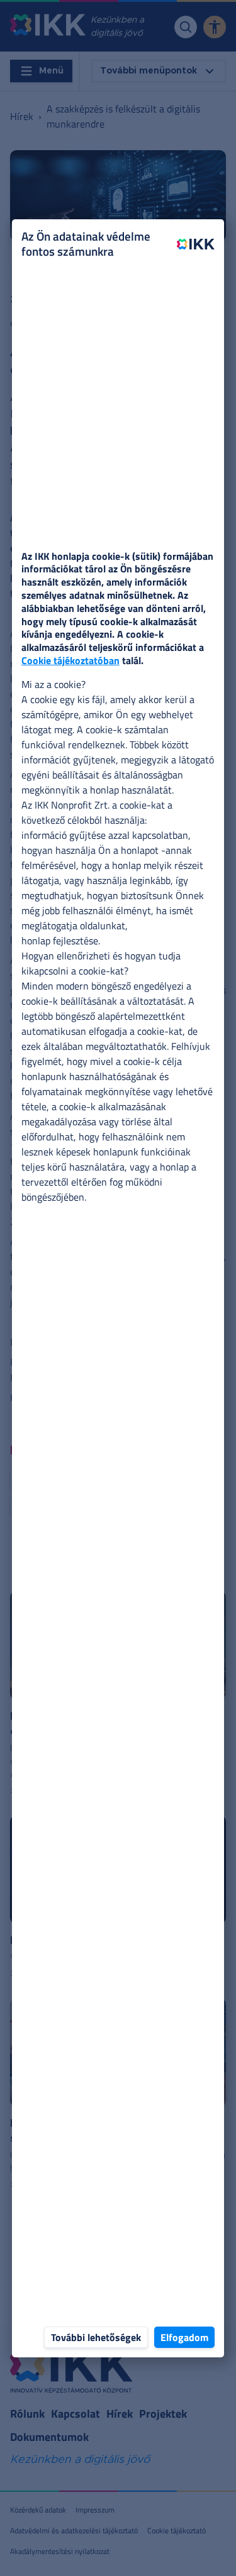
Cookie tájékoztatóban (70, 660)
